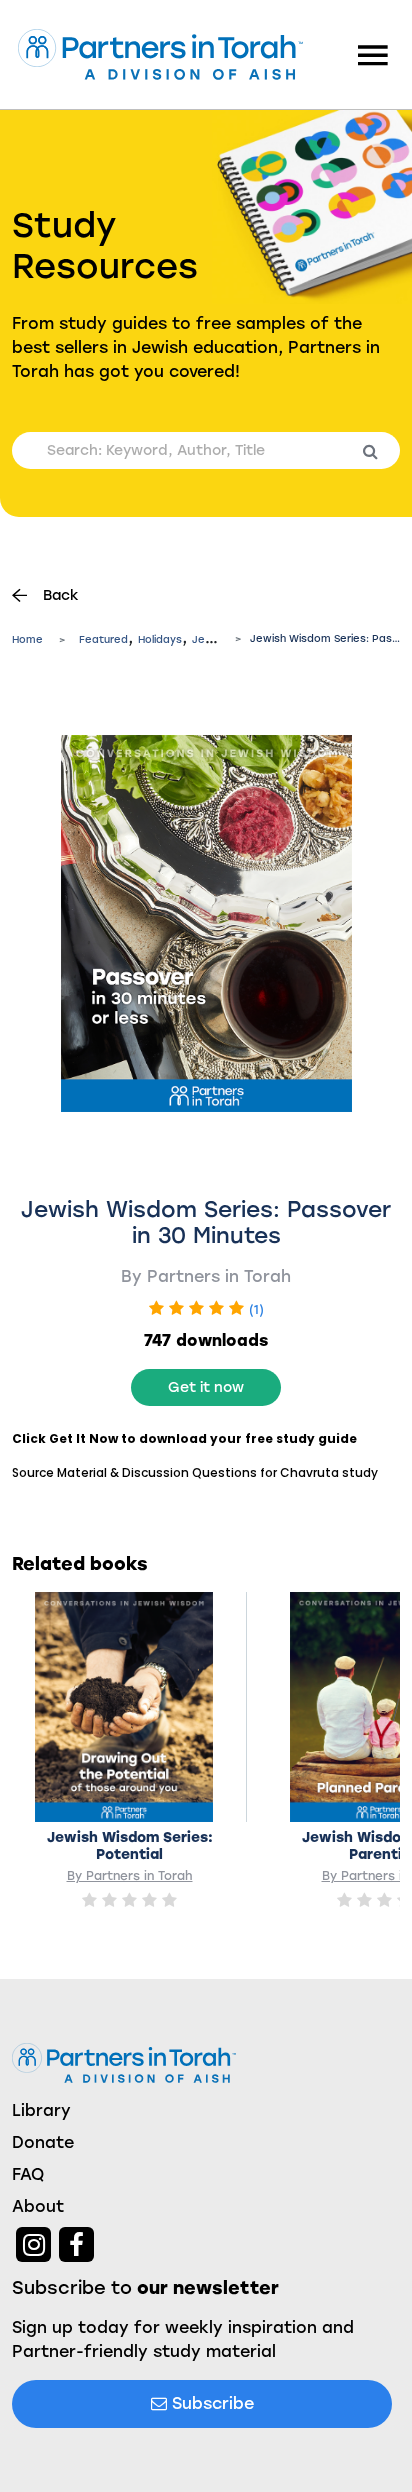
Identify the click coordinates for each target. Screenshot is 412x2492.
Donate (43, 2142)
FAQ (28, 2174)
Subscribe (210, 2403)
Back (61, 595)
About (38, 2206)
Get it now (206, 1387)
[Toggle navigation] (373, 54)
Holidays (160, 639)
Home (27, 639)
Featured (103, 639)
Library (41, 2110)
